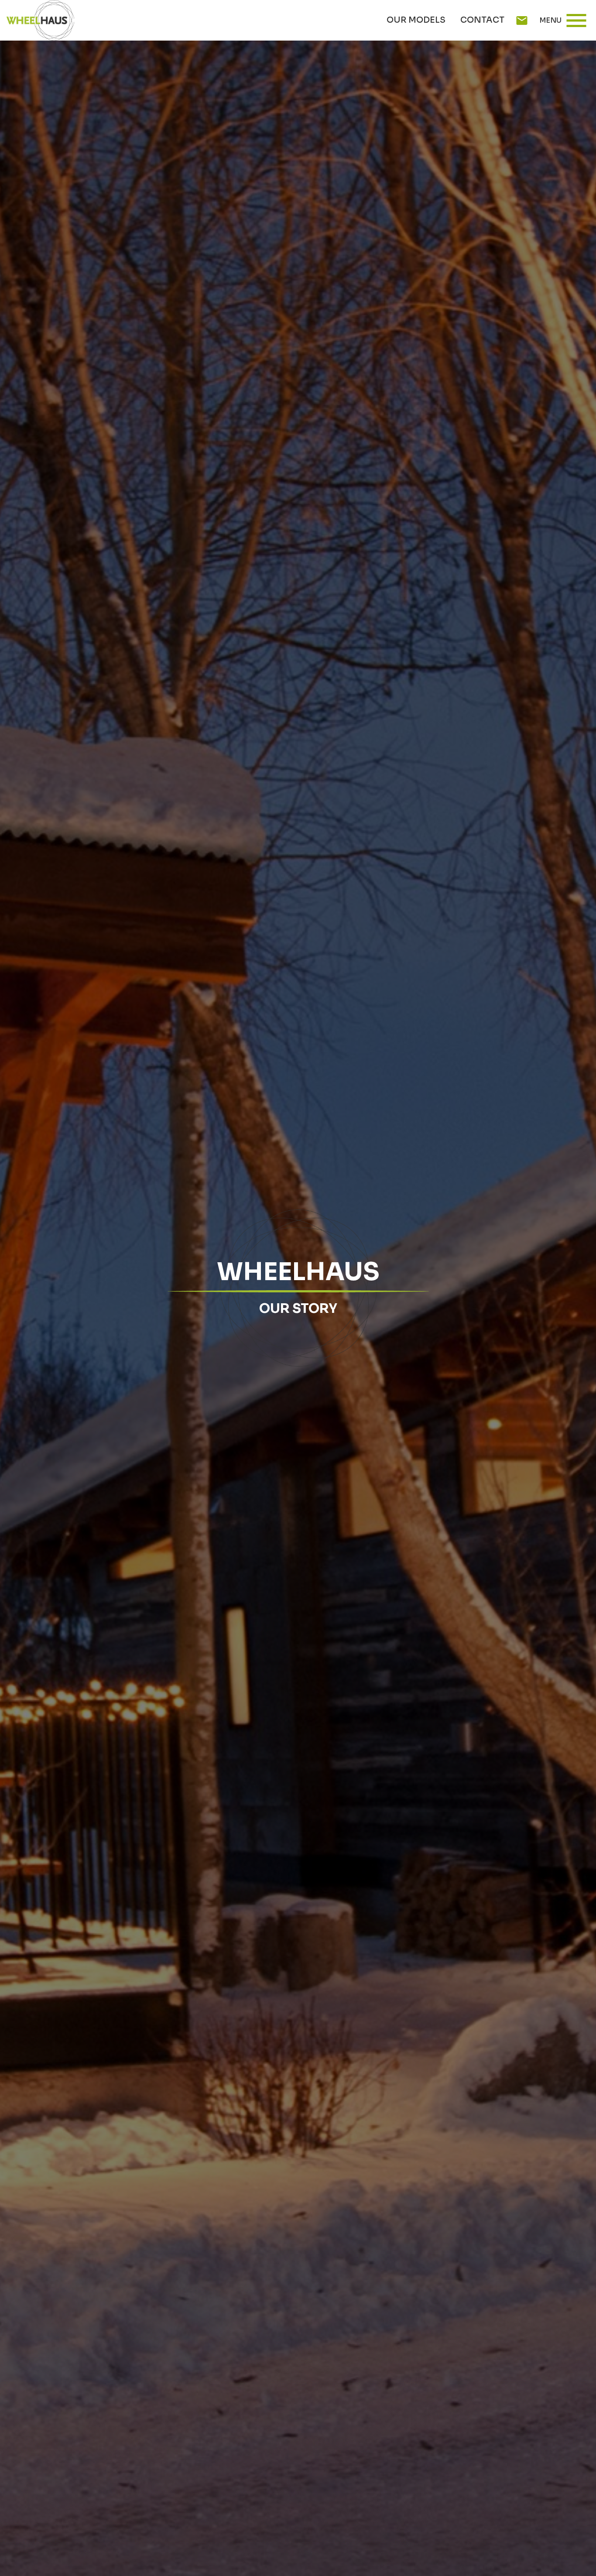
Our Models (416, 20)
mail (522, 21)
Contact (482, 20)
